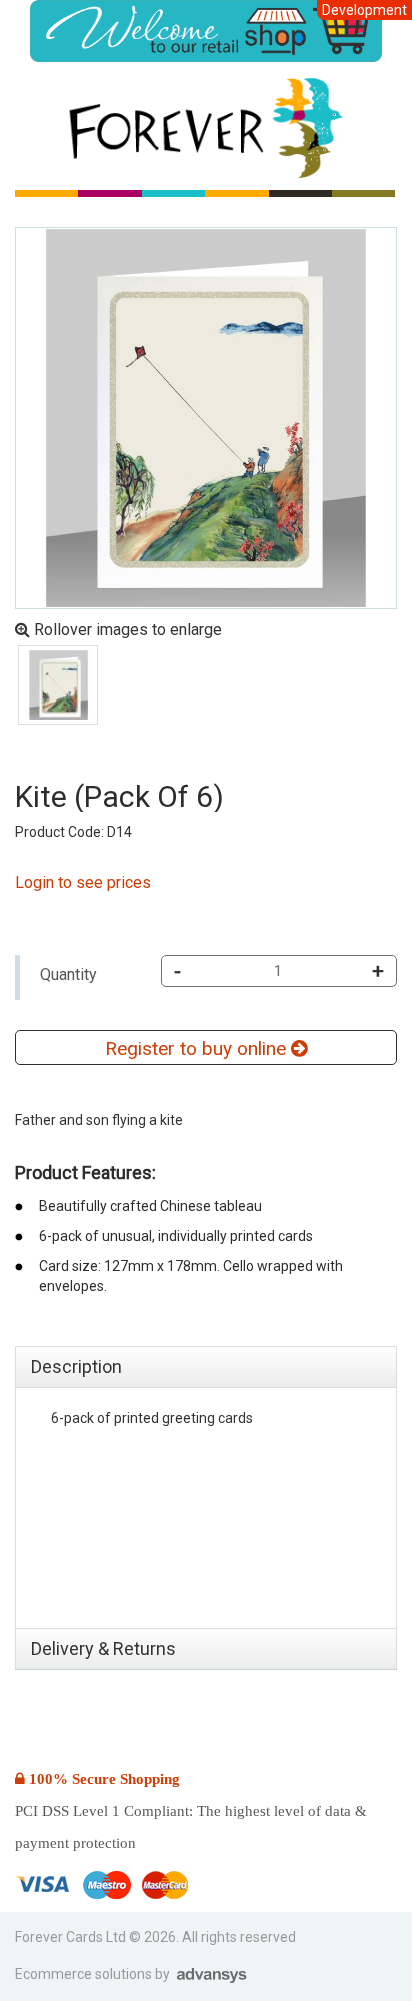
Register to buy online (198, 1048)
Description (76, 1366)
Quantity (68, 974)
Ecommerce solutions (85, 1974)
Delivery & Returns (103, 1648)
